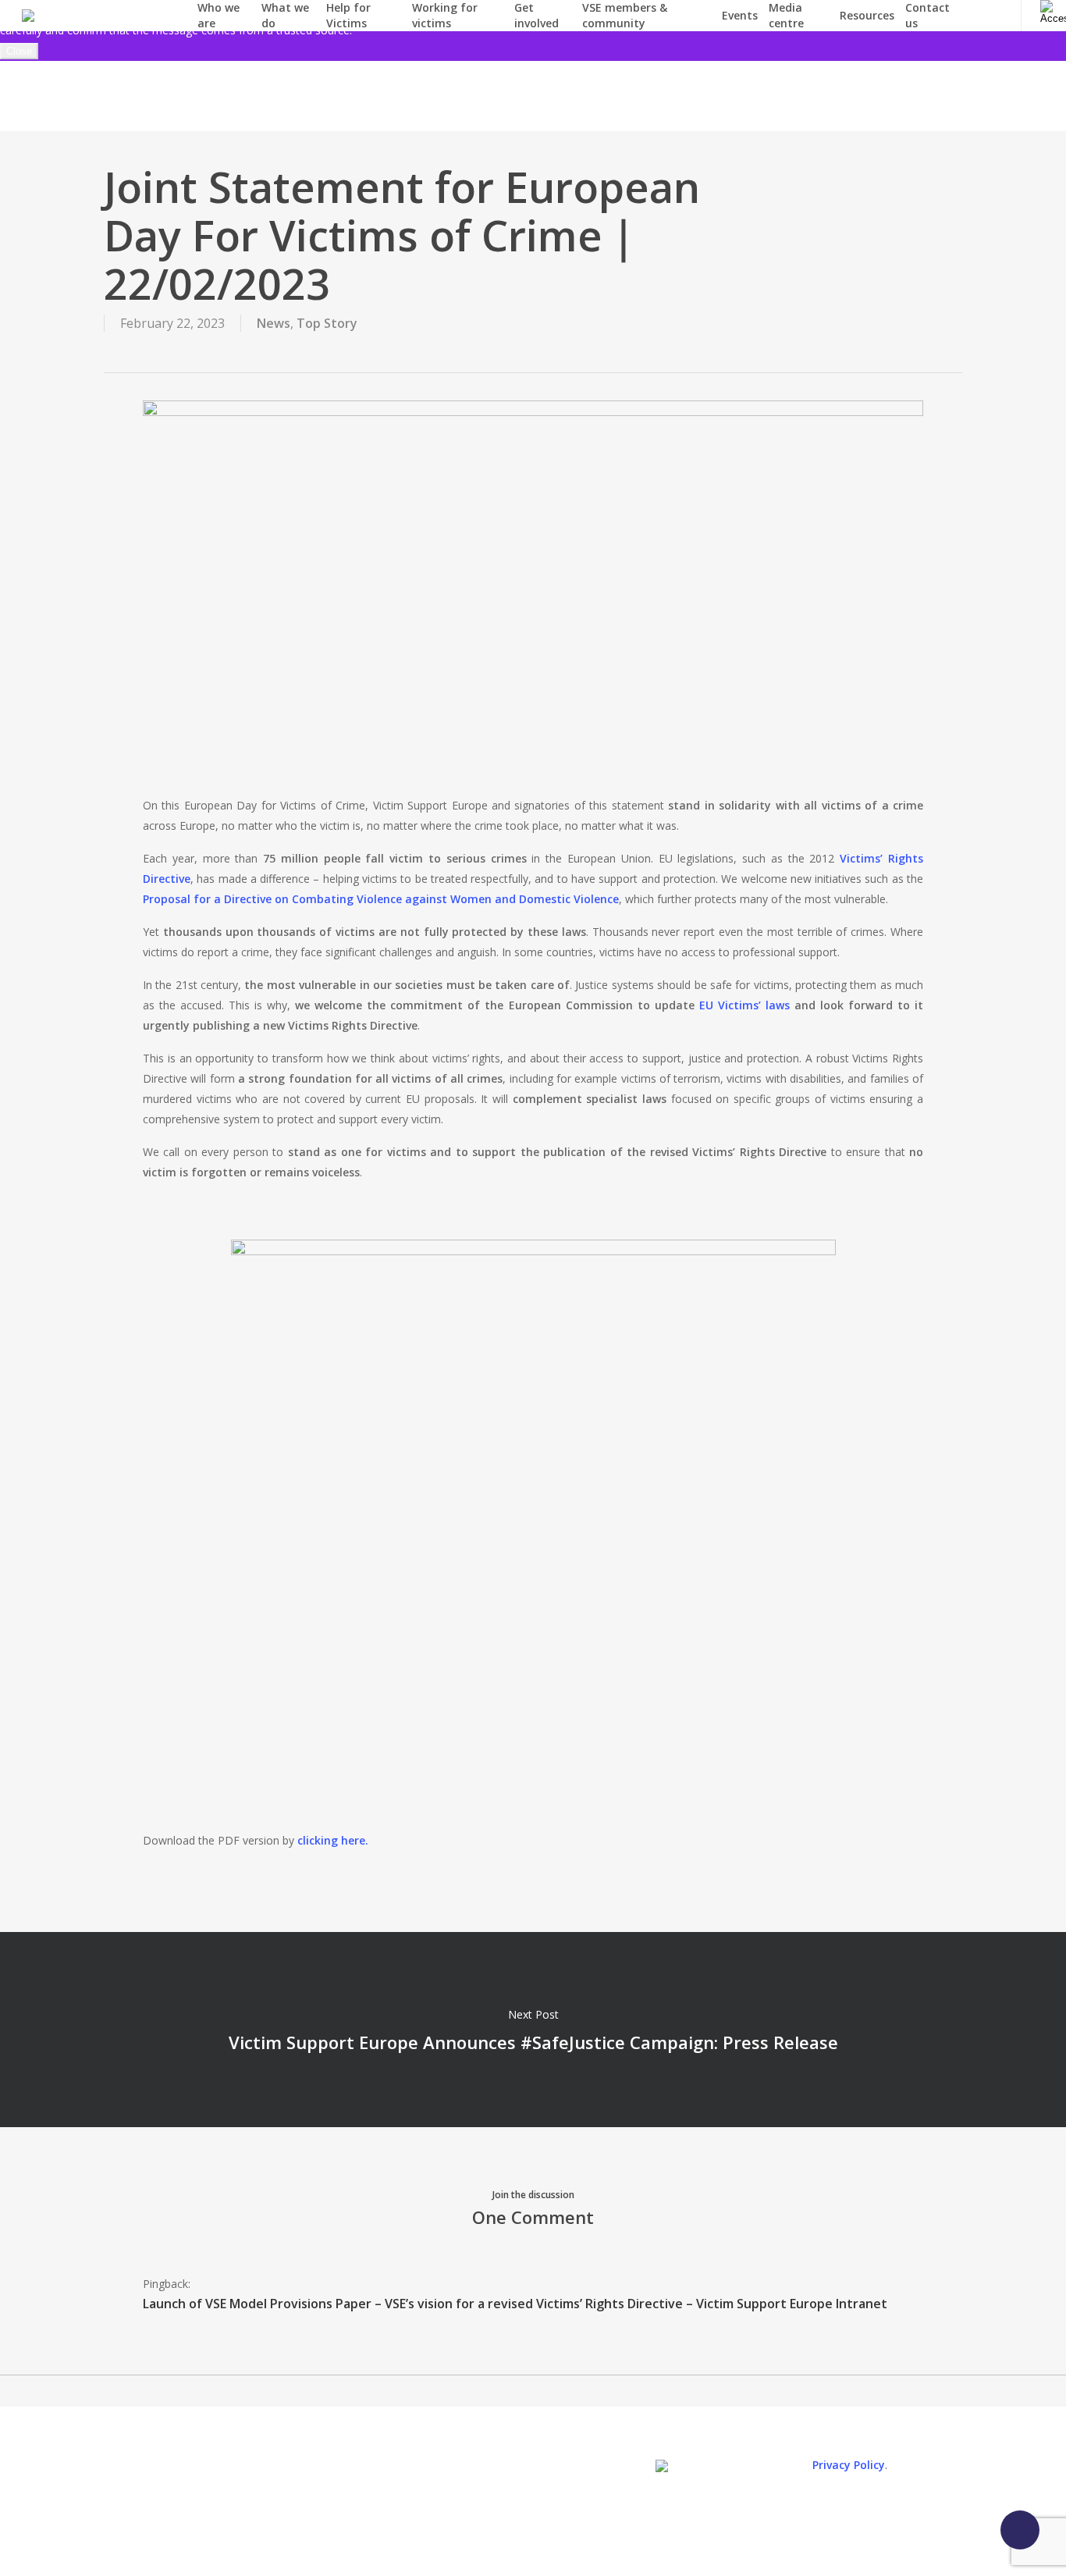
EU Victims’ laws (744, 1005)
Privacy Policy (849, 2465)
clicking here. (333, 1840)
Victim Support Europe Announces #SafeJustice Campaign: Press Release (533, 2030)
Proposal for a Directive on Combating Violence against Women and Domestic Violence (381, 899)
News (274, 323)
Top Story (327, 323)
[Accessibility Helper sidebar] (1050, 10)
